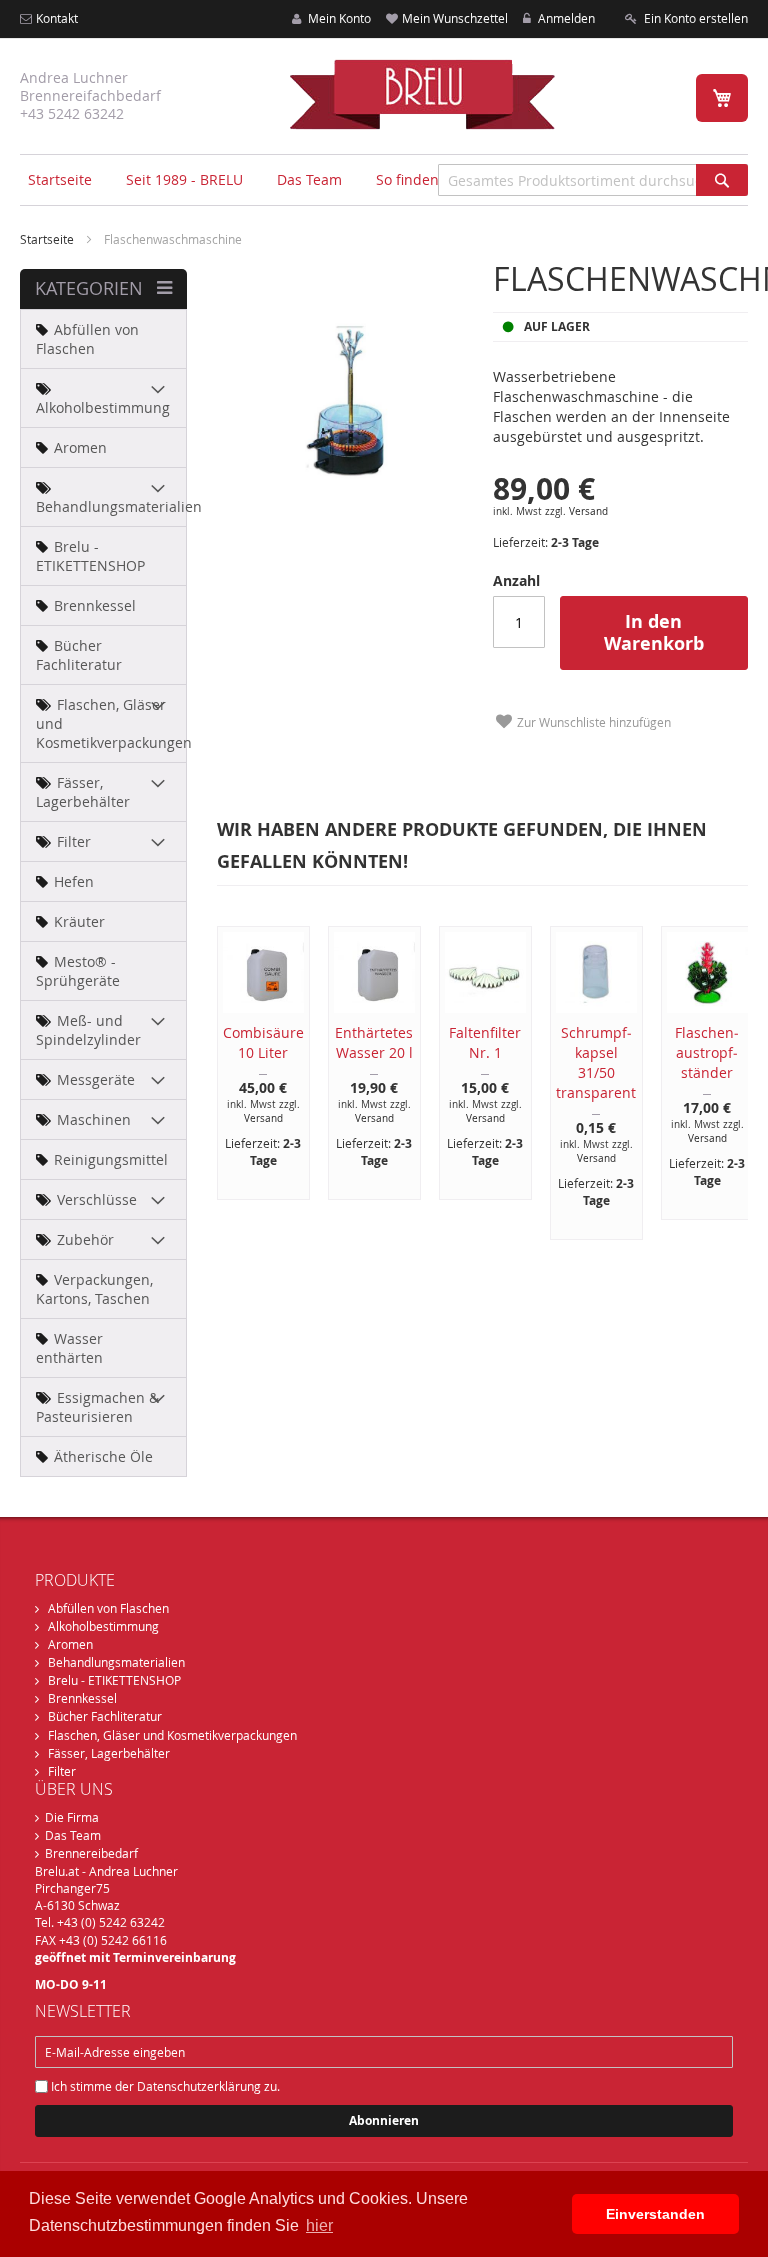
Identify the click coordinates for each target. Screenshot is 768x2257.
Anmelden (565, 18)
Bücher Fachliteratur (105, 1716)
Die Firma (72, 1817)
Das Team (73, 1835)
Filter (62, 1771)
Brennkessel (82, 1698)
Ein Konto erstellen (694, 18)
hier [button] (319, 2225)
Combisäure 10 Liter (263, 1042)
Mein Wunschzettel (455, 18)
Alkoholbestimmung (103, 1626)
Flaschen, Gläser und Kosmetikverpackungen (172, 1735)
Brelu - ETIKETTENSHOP (114, 1680)
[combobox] (593, 180)
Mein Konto (338, 18)
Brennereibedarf (91, 1853)
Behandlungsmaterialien (116, 1662)
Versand (588, 511)
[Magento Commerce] (422, 94)
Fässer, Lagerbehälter (109, 1753)
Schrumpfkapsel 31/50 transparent (596, 1062)
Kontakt (57, 18)
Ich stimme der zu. (164, 2086)
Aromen (70, 1644)
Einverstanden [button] (655, 2214)
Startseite (60, 179)
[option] (252, 1063)
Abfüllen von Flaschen (108, 1608)
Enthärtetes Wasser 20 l (374, 1042)
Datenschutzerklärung (199, 2086)
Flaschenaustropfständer (707, 1052)
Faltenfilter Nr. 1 (485, 1042)
